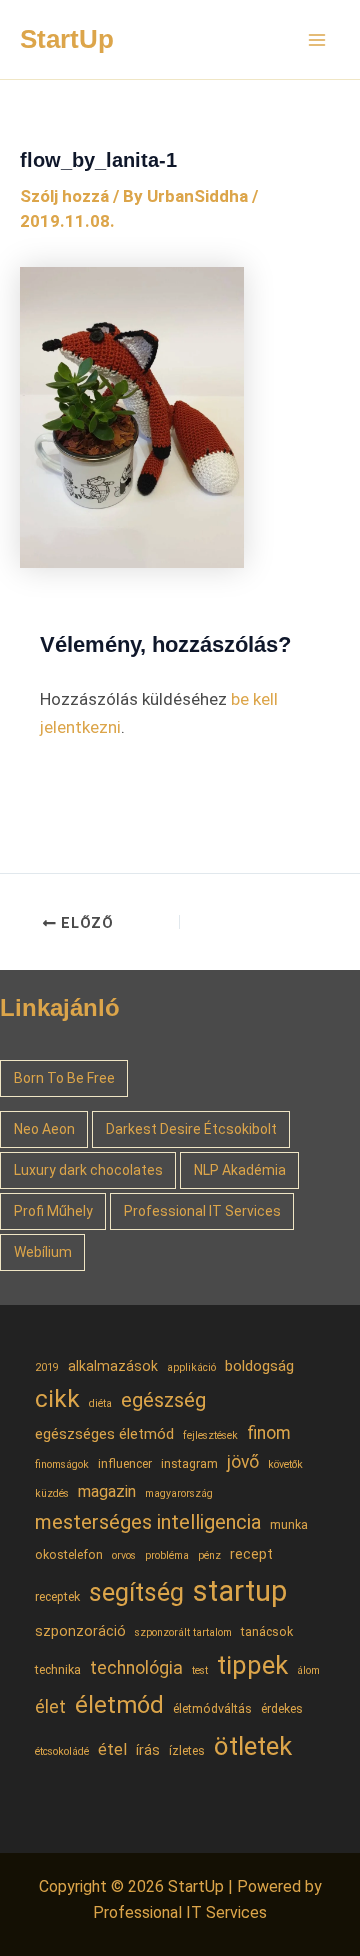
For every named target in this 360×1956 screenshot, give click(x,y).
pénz (209, 1555)
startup (240, 1591)
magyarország (179, 1493)
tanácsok (267, 1631)
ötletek (253, 1746)
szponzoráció (80, 1631)
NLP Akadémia (240, 1170)
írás (148, 1750)
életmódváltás (212, 1708)
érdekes (282, 1708)
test (200, 1670)
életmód (119, 1705)
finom (269, 1433)
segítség (136, 1592)
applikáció (191, 1367)
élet (50, 1707)
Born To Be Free (64, 1078)
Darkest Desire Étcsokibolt (191, 1129)
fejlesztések (210, 1435)
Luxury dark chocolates (88, 1170)
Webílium (43, 1252)
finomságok (62, 1464)
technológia (136, 1668)
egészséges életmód (104, 1434)
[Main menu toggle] (318, 40)
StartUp (67, 39)
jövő (243, 1462)
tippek (252, 1665)
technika (58, 1669)
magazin (107, 1491)
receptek (57, 1596)
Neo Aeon (44, 1129)
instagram (189, 1463)
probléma (167, 1555)
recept (251, 1554)
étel (112, 1749)
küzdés (52, 1493)
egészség (163, 1400)
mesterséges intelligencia (148, 1522)
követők (285, 1464)
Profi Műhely (53, 1211)
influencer (125, 1463)
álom (308, 1670)
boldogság (259, 1366)
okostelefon (69, 1554)
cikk (57, 1398)
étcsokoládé (62, 1751)
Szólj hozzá (64, 196)
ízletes (187, 1750)
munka (289, 1524)
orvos (124, 1555)
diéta (100, 1403)
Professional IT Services (202, 1211)
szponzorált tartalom (183, 1632)
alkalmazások (113, 1366)
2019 (47, 1367)
